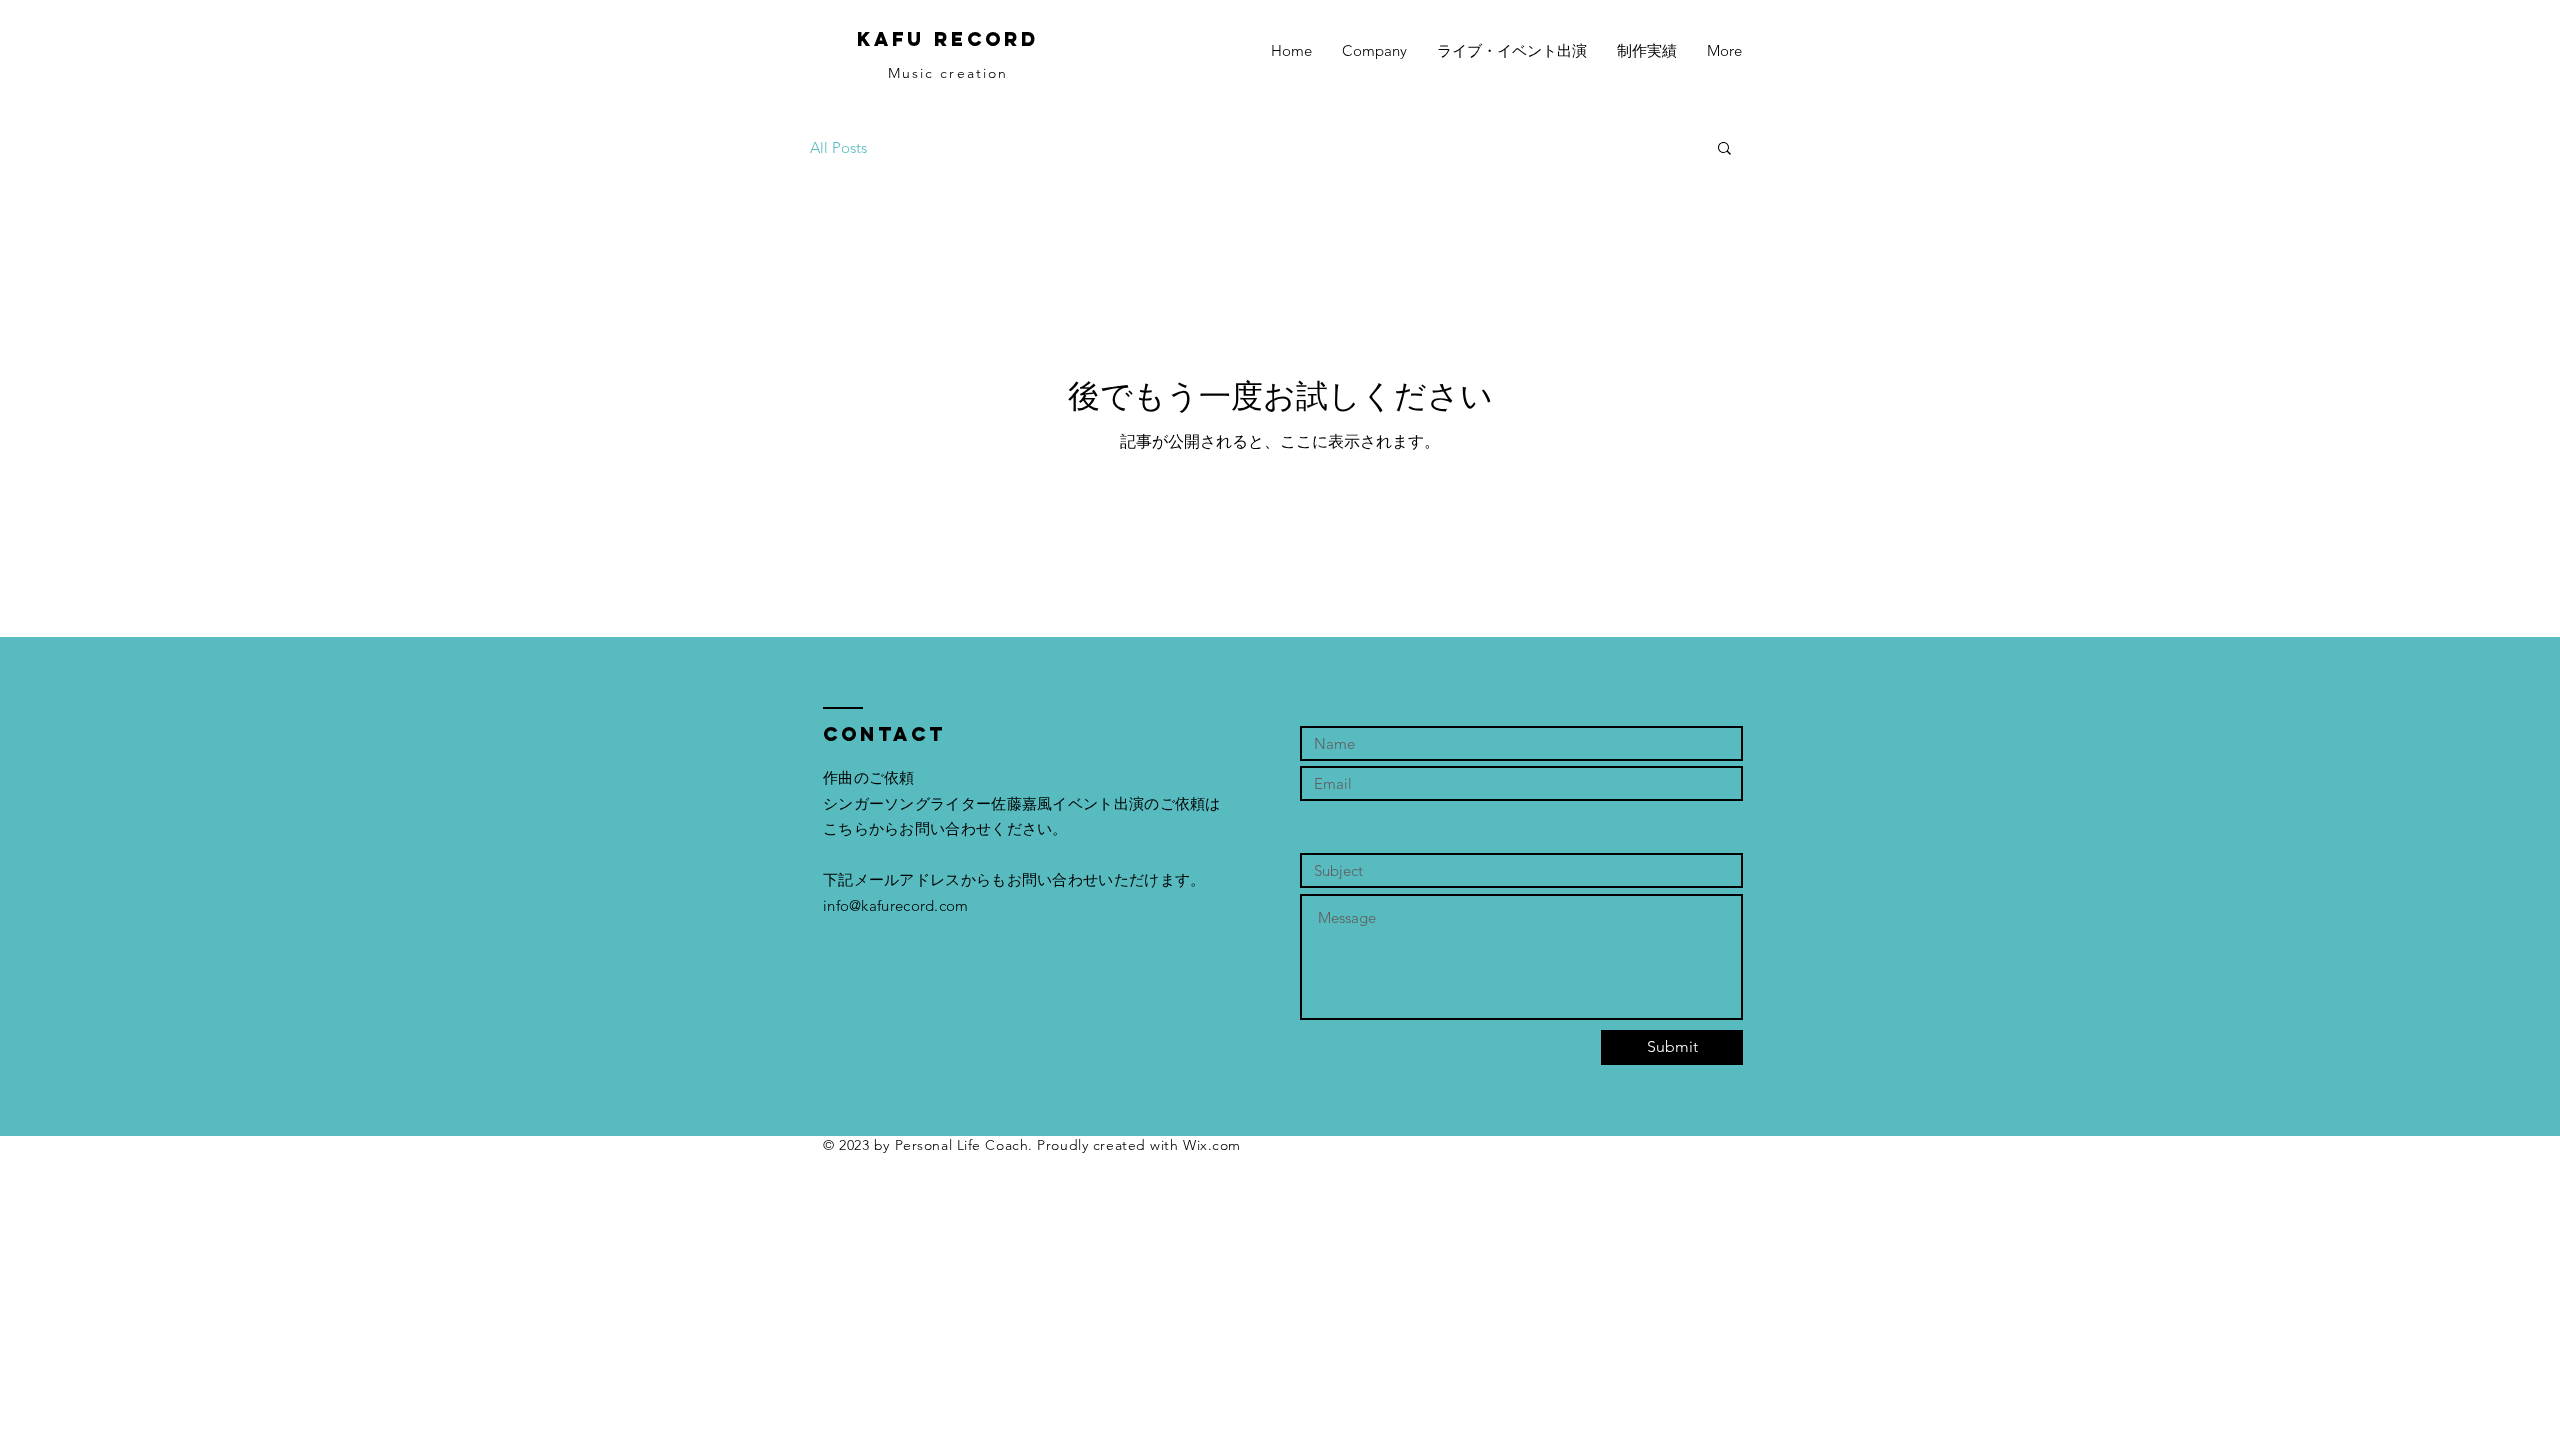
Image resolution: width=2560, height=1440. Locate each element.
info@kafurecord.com (896, 905)
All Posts (838, 147)
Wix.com (1212, 1145)
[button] (1724, 149)
